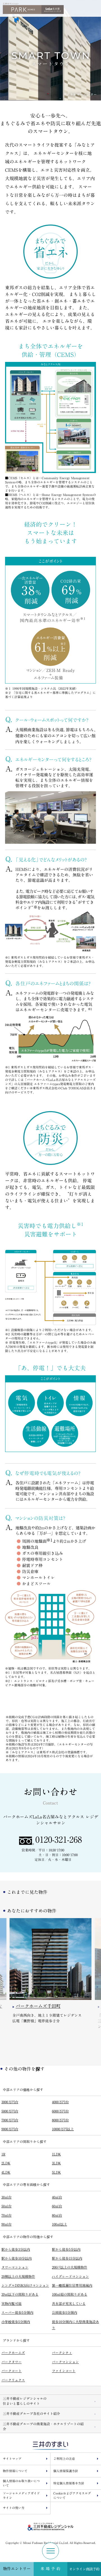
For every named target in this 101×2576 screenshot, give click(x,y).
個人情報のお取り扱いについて (21, 2483)
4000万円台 (60, 2102)
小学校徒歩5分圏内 (16, 2322)
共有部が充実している (69, 2303)
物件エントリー (17, 2569)
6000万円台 (60, 2111)
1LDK (56, 2154)
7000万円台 (10, 2120)
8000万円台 (60, 2120)
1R (3, 2154)
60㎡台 (57, 2206)
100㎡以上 (59, 2224)
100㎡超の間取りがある (70, 2294)
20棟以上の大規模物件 (18, 2276)
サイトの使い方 (14, 2508)
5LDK (56, 2172)
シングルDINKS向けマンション (25, 2285)
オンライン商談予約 (84, 2569)
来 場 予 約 (50, 2569)
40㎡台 (57, 2197)
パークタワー (12, 2362)
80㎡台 (57, 2215)
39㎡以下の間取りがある (20, 2294)
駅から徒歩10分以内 (17, 2258)
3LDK (56, 2163)
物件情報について (15, 2471)
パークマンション (65, 2362)
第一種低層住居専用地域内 (72, 2285)
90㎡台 (6, 2224)
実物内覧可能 (12, 2303)
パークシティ (62, 2353)
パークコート (12, 2371)
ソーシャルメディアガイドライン (21, 2496)
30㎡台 (6, 2197)
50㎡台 (6, 2206)
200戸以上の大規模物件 (70, 2267)
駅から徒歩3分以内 (16, 2249)
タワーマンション (15, 2267)
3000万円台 (10, 2102)
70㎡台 (6, 2215)
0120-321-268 (59, 1840)
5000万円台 (10, 2111)
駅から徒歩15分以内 (67, 2258)
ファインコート (64, 2371)
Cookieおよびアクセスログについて (72, 2496)
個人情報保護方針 (66, 2471)
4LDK (6, 2172)
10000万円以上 (63, 2129)
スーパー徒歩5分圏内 (17, 2312)
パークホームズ (13, 2353)
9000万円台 (10, 2129)
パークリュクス (13, 2380)
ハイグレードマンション (70, 2276)
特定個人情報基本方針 (69, 2483)
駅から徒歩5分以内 (66, 2249)
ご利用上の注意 (64, 2459)
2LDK (6, 2163)
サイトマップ (12, 2459)
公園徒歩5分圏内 (65, 2312)
